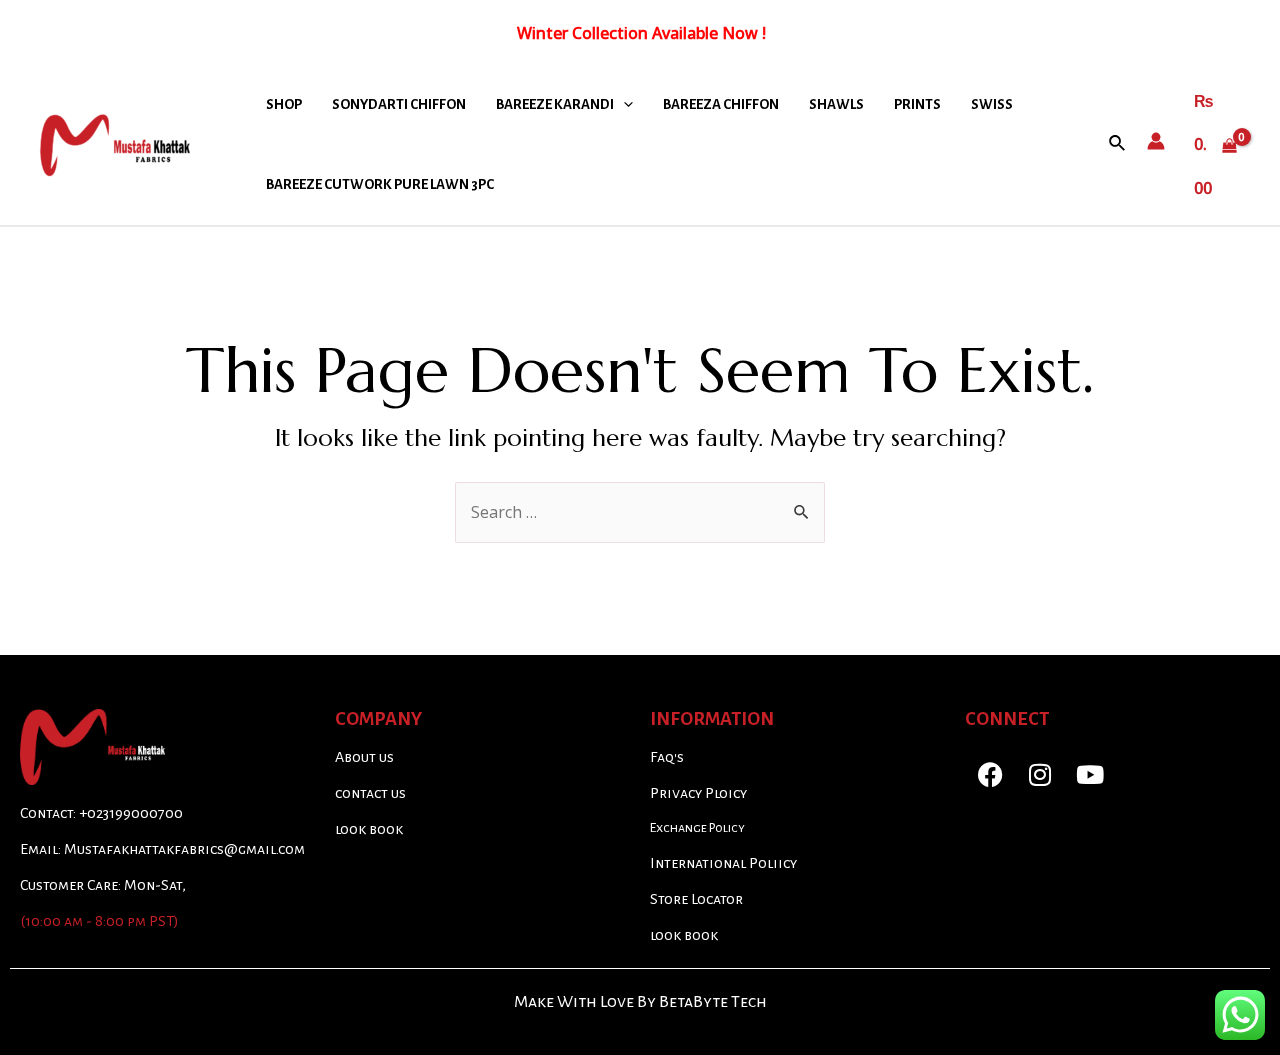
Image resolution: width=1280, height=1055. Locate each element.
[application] (623, 105)
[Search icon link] (1118, 144)
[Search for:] (640, 512)
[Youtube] (1090, 774)
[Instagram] (1040, 774)
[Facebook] (990, 774)
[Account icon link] (1156, 141)
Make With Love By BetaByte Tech (640, 1002)
